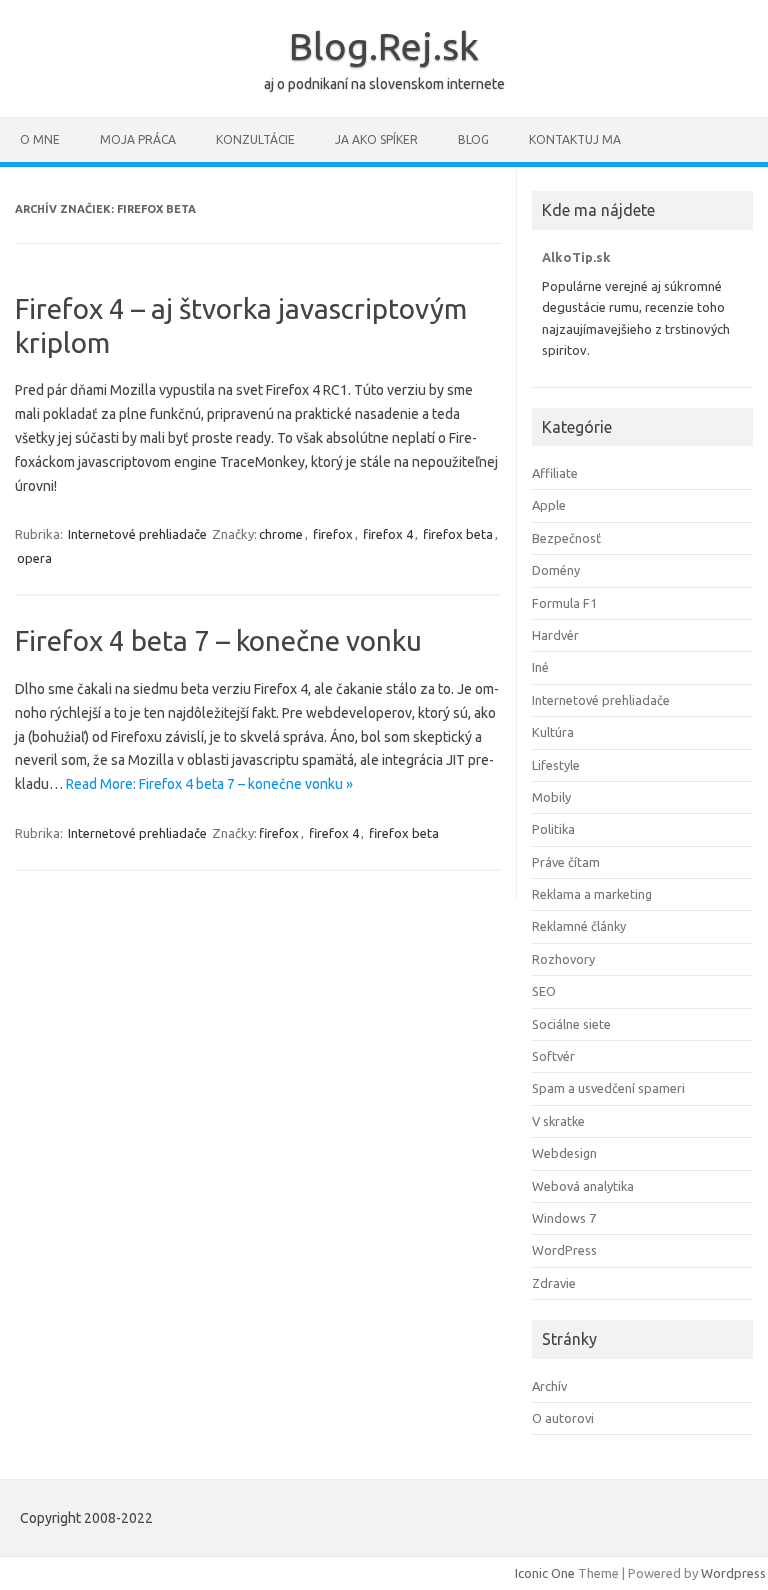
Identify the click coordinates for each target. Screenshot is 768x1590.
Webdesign (564, 1153)
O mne (40, 139)
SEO (544, 991)
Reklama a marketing (592, 894)
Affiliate (555, 473)
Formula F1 (564, 603)
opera (34, 558)
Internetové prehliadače (137, 534)
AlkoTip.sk (576, 257)
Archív (549, 1386)
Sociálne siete (571, 1024)
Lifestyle (556, 765)
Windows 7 (564, 1218)
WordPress (564, 1250)
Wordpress (733, 1573)
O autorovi (563, 1418)
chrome (281, 534)
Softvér (553, 1056)
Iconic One (545, 1573)
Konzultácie (255, 139)
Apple (549, 505)
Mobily (551, 797)
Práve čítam (566, 862)
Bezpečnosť (566, 538)
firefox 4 (388, 534)
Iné (540, 667)
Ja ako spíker (376, 139)
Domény (556, 570)
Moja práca (138, 139)
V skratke (558, 1121)
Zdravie (554, 1283)
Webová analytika (583, 1186)
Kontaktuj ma (575, 139)
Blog (473, 139)
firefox (333, 534)
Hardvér (555, 635)
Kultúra (553, 732)
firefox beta (458, 534)
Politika (553, 829)
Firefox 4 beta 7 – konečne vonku (218, 640)
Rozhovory (563, 959)
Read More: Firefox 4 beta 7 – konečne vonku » (209, 784)
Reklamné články (579, 926)
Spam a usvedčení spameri (608, 1088)
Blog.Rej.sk (384, 46)
